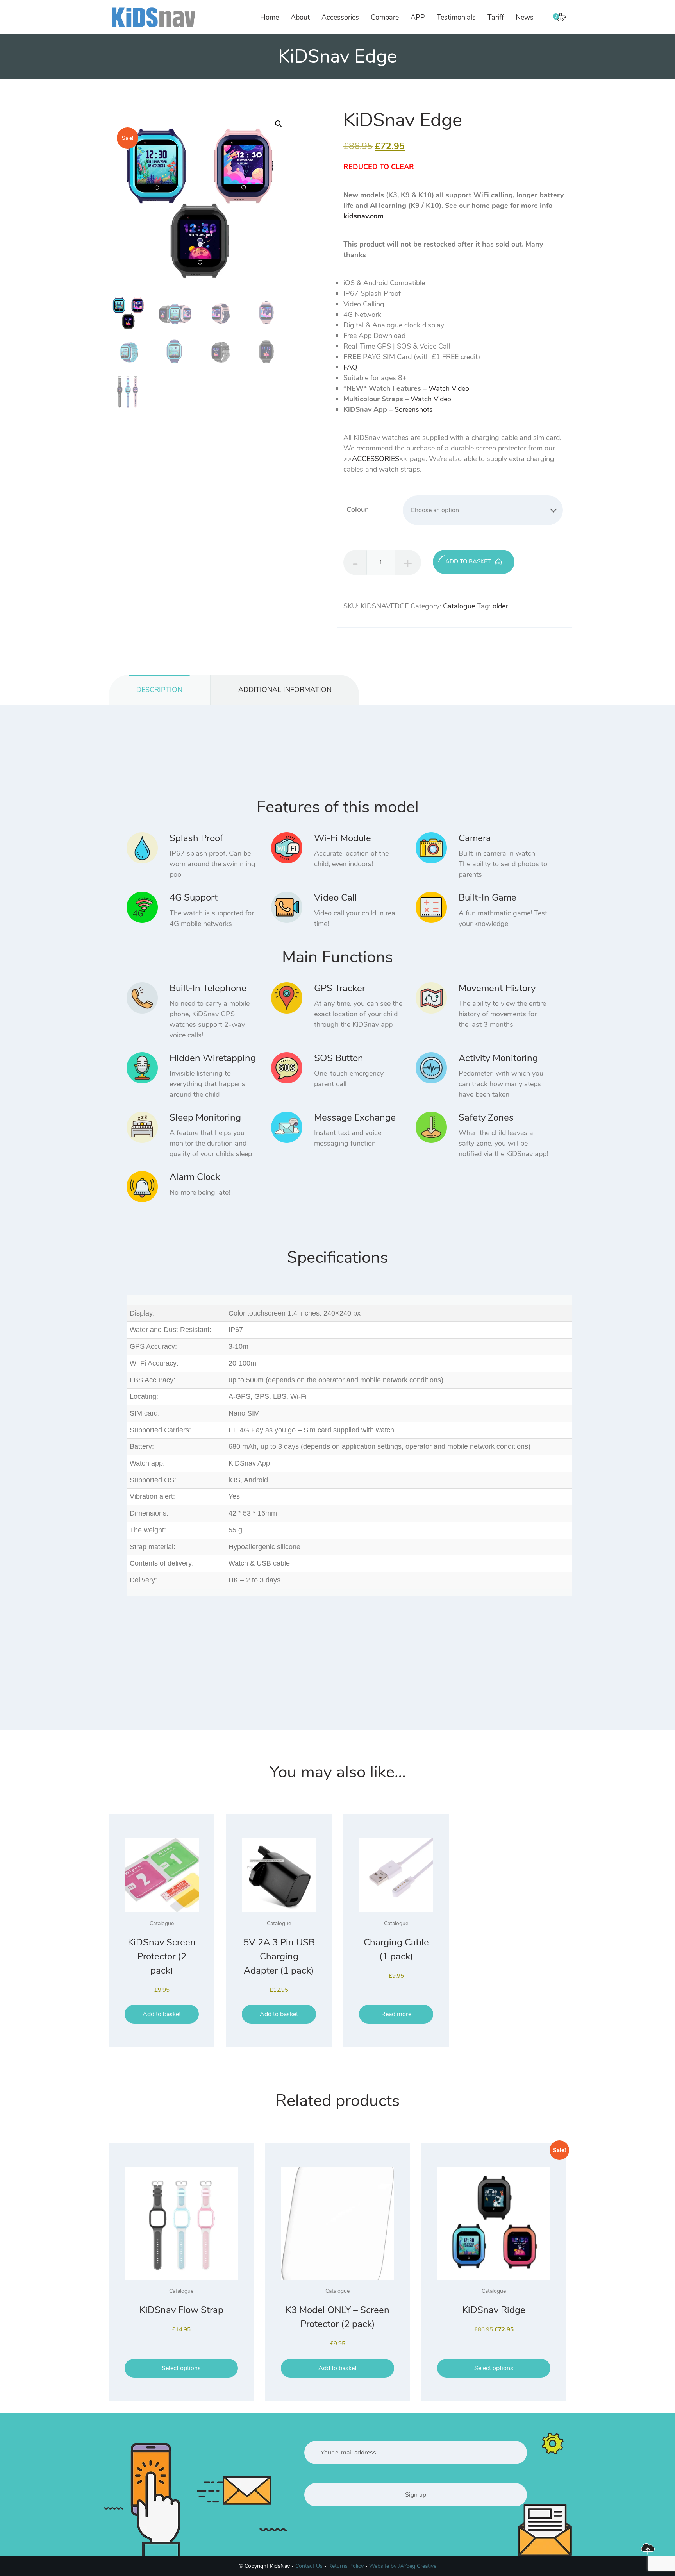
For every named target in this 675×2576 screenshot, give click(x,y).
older (500, 606)
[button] (279, 124)
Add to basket (468, 561)
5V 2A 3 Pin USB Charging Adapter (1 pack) (279, 1956)
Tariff (496, 17)
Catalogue (459, 606)
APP (418, 17)
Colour (357, 509)
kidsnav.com (363, 216)
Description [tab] (159, 690)
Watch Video (449, 388)
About (300, 17)
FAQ (350, 367)
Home (270, 17)
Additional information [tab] (285, 690)
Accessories (340, 17)
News (525, 17)
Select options (181, 2368)
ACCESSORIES (376, 459)
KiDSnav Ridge (494, 2310)
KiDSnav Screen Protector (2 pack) (162, 1956)
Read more (396, 2014)
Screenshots (414, 409)
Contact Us (309, 2566)
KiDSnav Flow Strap (181, 2310)
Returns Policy (346, 2566)
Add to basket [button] (162, 2014)
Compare (385, 17)
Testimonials (456, 17)
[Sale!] (494, 2223)
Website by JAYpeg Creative (403, 2566)
